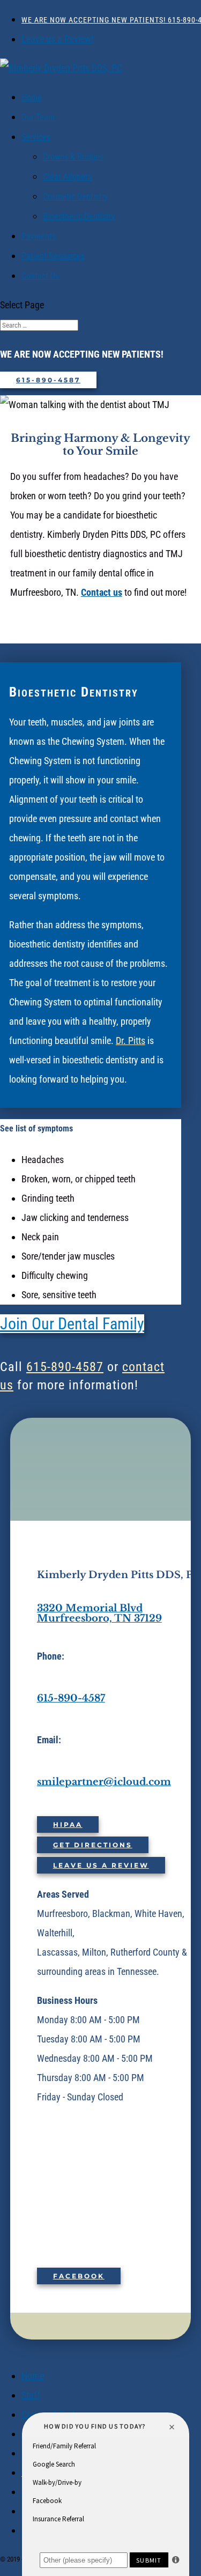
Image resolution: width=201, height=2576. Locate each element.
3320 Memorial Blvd (90, 1608)
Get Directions (93, 1845)
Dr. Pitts (131, 1041)
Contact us (102, 592)
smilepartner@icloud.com (104, 1782)
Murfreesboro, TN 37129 (99, 1618)
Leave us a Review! (57, 39)
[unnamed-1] (117, 2263)
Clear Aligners (67, 177)
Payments (39, 236)
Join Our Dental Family (72, 1324)
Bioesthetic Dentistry (79, 216)
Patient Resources (53, 256)
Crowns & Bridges (73, 157)
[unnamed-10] (81, 2330)
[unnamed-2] (118, 2301)
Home (32, 97)
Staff (31, 2395)
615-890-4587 (48, 380)
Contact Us (40, 276)
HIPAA (68, 1824)
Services (36, 137)
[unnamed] (123, 2215)
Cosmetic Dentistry (76, 197)
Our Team (38, 117)
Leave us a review (101, 1865)
